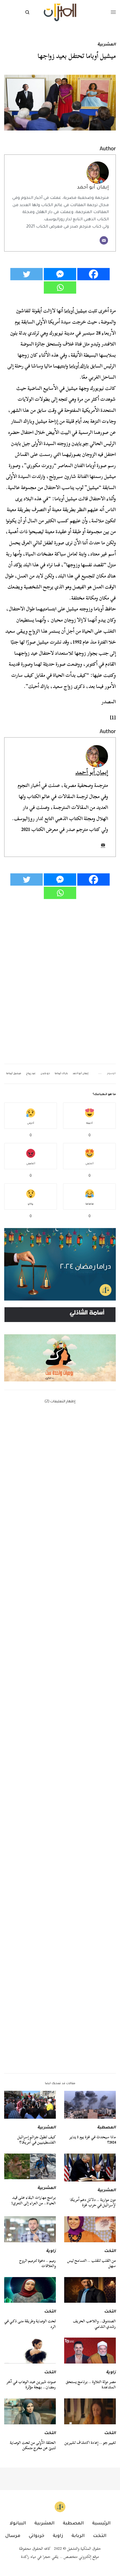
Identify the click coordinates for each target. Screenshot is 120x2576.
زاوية (51, 2251)
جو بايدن (80, 444)
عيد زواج (31, 1074)
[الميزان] (60, 12)
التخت (110, 2251)
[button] (60, 1344)
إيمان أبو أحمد (93, 188)
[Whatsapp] (60, 287)
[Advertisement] (60, 1810)
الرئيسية (101, 2524)
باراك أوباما (79, 366)
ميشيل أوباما (75, 311)
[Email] (104, 240)
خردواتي (37, 2536)
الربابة (78, 2536)
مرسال (13, 2536)
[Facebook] (93, 274)
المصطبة (106, 2128)
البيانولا (18, 2524)
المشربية (107, 45)
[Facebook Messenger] (60, 274)
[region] (60, 1344)
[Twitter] (27, 274)
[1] (113, 717)
